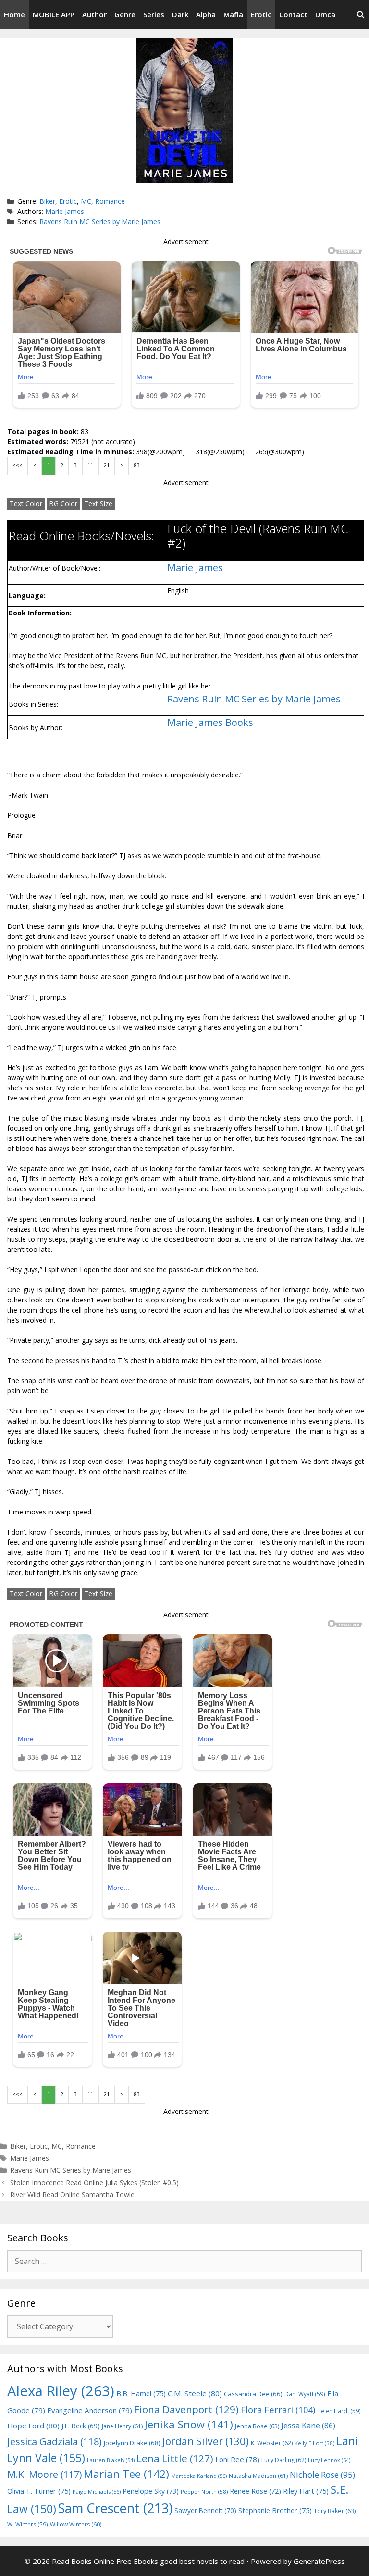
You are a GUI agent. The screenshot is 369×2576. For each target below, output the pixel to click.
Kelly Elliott (314, 2443)
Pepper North (204, 2492)
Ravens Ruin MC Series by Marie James (100, 221)
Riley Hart (306, 2491)
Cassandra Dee (253, 2394)
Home (14, 14)
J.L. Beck (81, 2426)
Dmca (325, 14)
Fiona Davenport (186, 2409)
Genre (125, 14)
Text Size (98, 504)
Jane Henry (122, 2426)
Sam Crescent (115, 2508)
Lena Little (175, 2458)
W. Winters (28, 2524)
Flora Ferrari (278, 2409)
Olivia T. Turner (39, 2491)
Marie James (65, 211)
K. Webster (272, 2443)
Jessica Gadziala (55, 2442)
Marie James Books (210, 722)
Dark (180, 14)
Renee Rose (255, 2491)
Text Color (26, 504)
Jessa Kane (308, 2426)
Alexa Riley (61, 2391)
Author (94, 14)
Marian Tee (126, 2474)
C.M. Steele (195, 2393)
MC (86, 201)
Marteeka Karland (199, 2476)
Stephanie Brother (275, 2510)
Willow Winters (76, 2524)
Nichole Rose (322, 2475)
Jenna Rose (257, 2426)
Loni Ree (237, 2459)
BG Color (63, 504)
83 (137, 465)
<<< (18, 465)
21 (107, 465)
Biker (47, 201)
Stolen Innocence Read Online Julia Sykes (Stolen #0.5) (94, 2182)
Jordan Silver (206, 2441)
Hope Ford (33, 2426)
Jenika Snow (189, 2424)
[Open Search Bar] (361, 14)
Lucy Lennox (329, 2460)
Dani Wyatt (305, 2394)
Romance (110, 201)
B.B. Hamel (141, 2394)
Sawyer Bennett (205, 2510)
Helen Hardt (339, 2411)
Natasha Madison (258, 2476)
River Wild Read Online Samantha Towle (72, 2195)
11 (90, 465)
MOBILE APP (54, 14)
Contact (293, 14)
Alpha (206, 14)
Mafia (233, 14)
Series (154, 14)
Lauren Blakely (111, 2460)
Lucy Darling (284, 2460)
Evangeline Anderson (90, 2410)
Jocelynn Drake (132, 2443)
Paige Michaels (97, 2492)
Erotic (261, 14)
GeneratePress (319, 2561)
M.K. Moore (44, 2474)
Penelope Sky (151, 2491)
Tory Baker (335, 2511)
